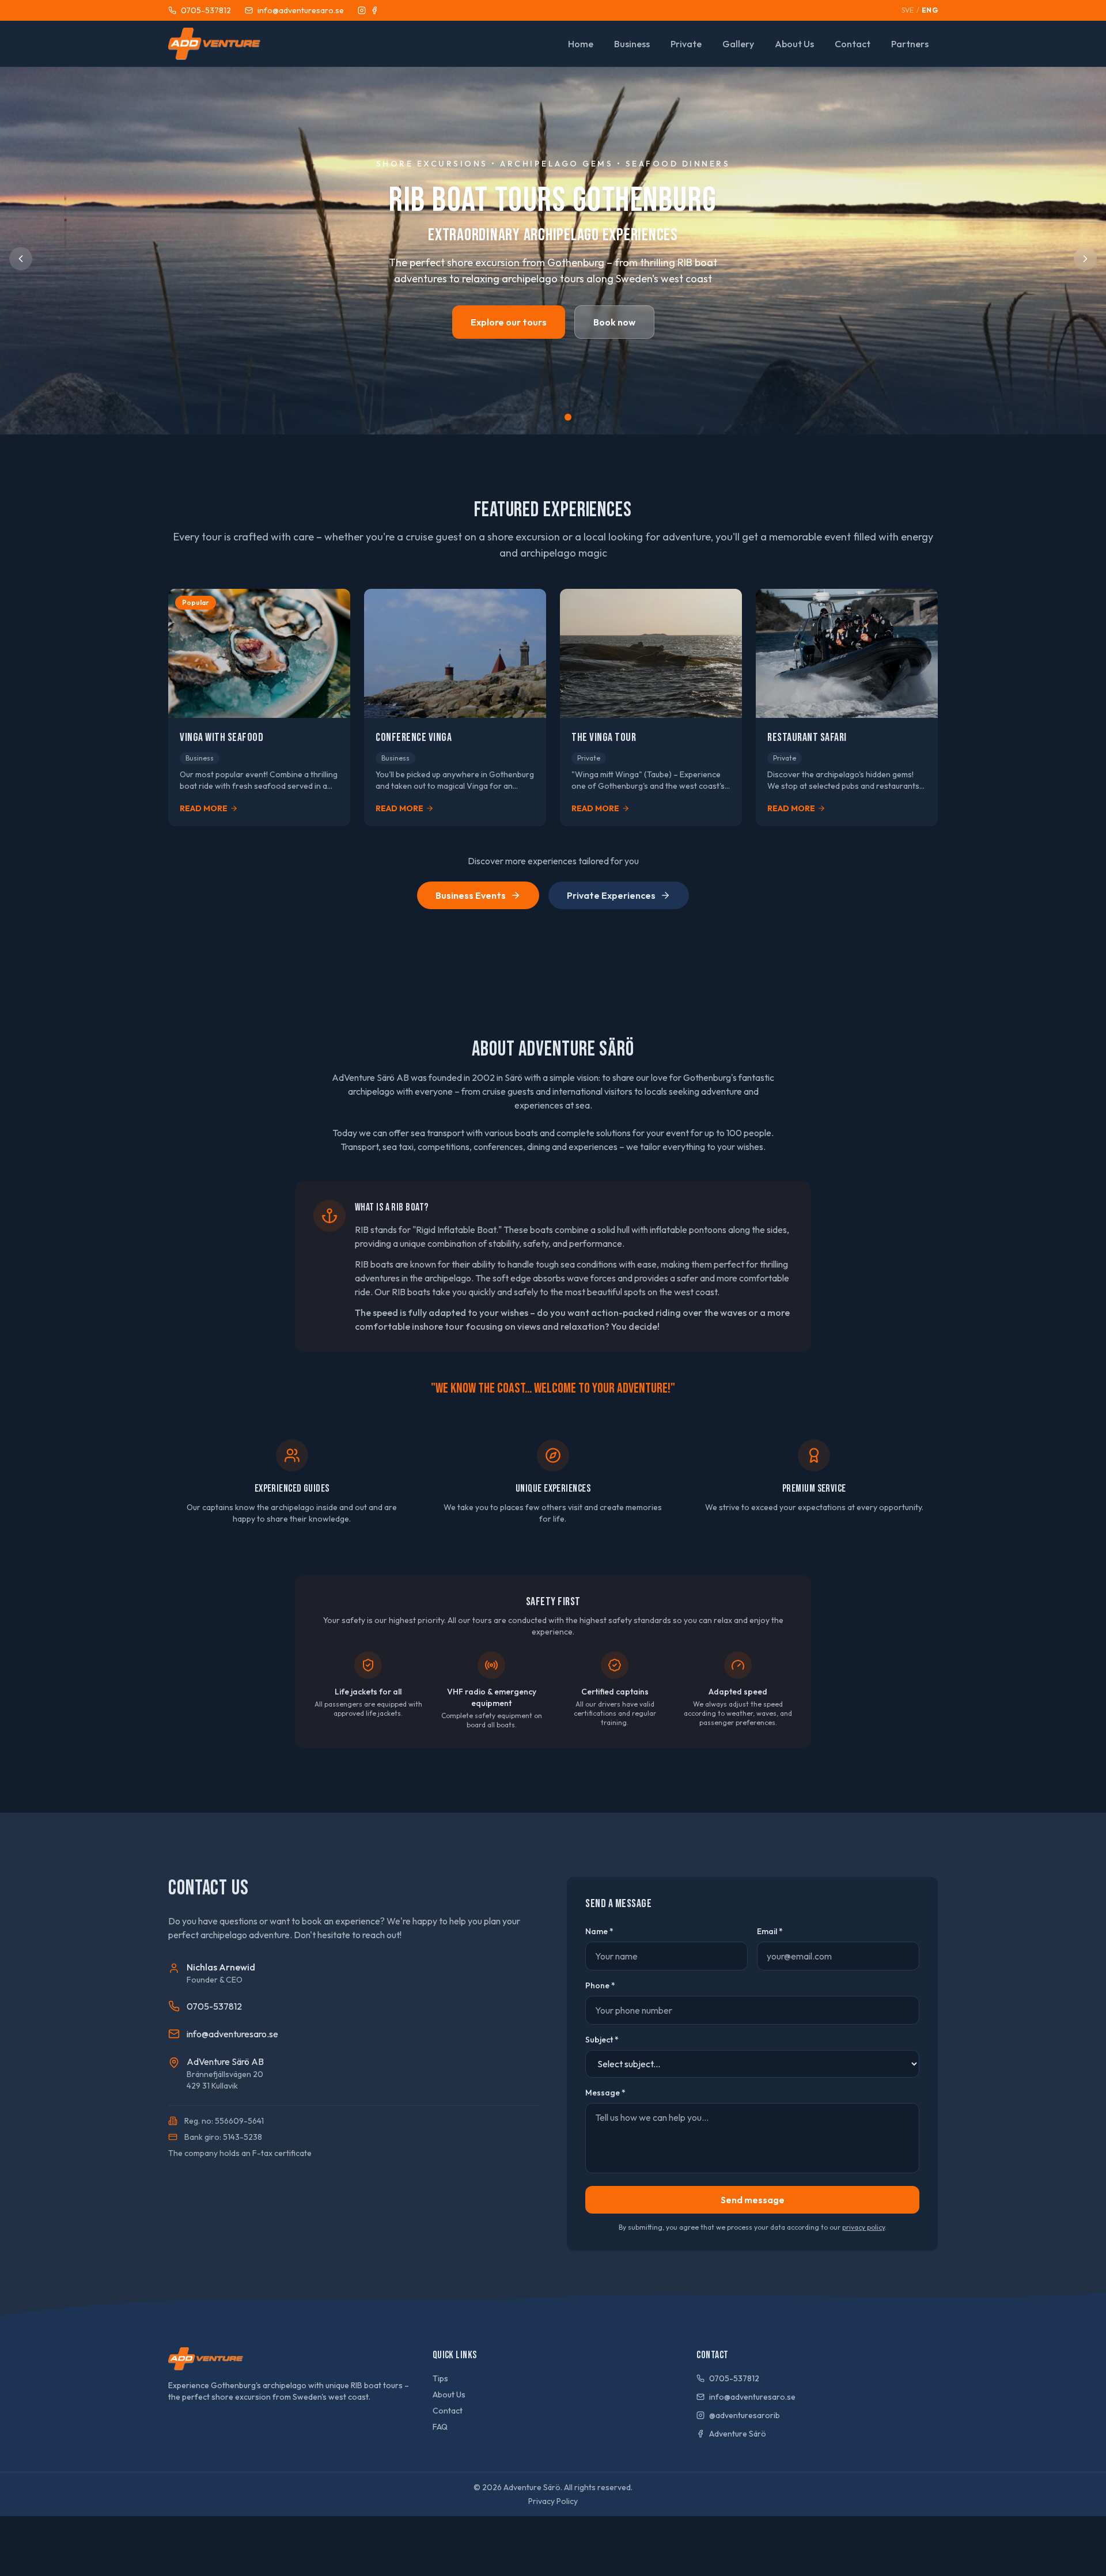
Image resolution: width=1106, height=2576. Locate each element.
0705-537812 (206, 10)
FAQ (440, 2427)
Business (632, 44)
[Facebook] (374, 10)
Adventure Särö (738, 2434)
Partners (910, 44)
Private (686, 44)
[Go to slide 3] (579, 417)
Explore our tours (509, 322)
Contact (853, 44)
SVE (908, 10)
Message (605, 2093)
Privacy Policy (553, 2501)
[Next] (1085, 259)
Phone (600, 1985)
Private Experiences (611, 895)
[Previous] (21, 259)
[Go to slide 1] (556, 417)
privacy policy (863, 2227)
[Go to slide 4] (591, 417)
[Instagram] (362, 10)
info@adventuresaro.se (301, 10)
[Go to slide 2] (568, 417)
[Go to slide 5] (603, 417)
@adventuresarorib (745, 2415)
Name (599, 1931)
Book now (614, 322)
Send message (753, 2200)
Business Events (471, 895)
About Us (794, 44)
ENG (930, 10)
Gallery (738, 44)
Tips (440, 2378)
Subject (602, 2040)
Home (581, 44)
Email (770, 1931)
